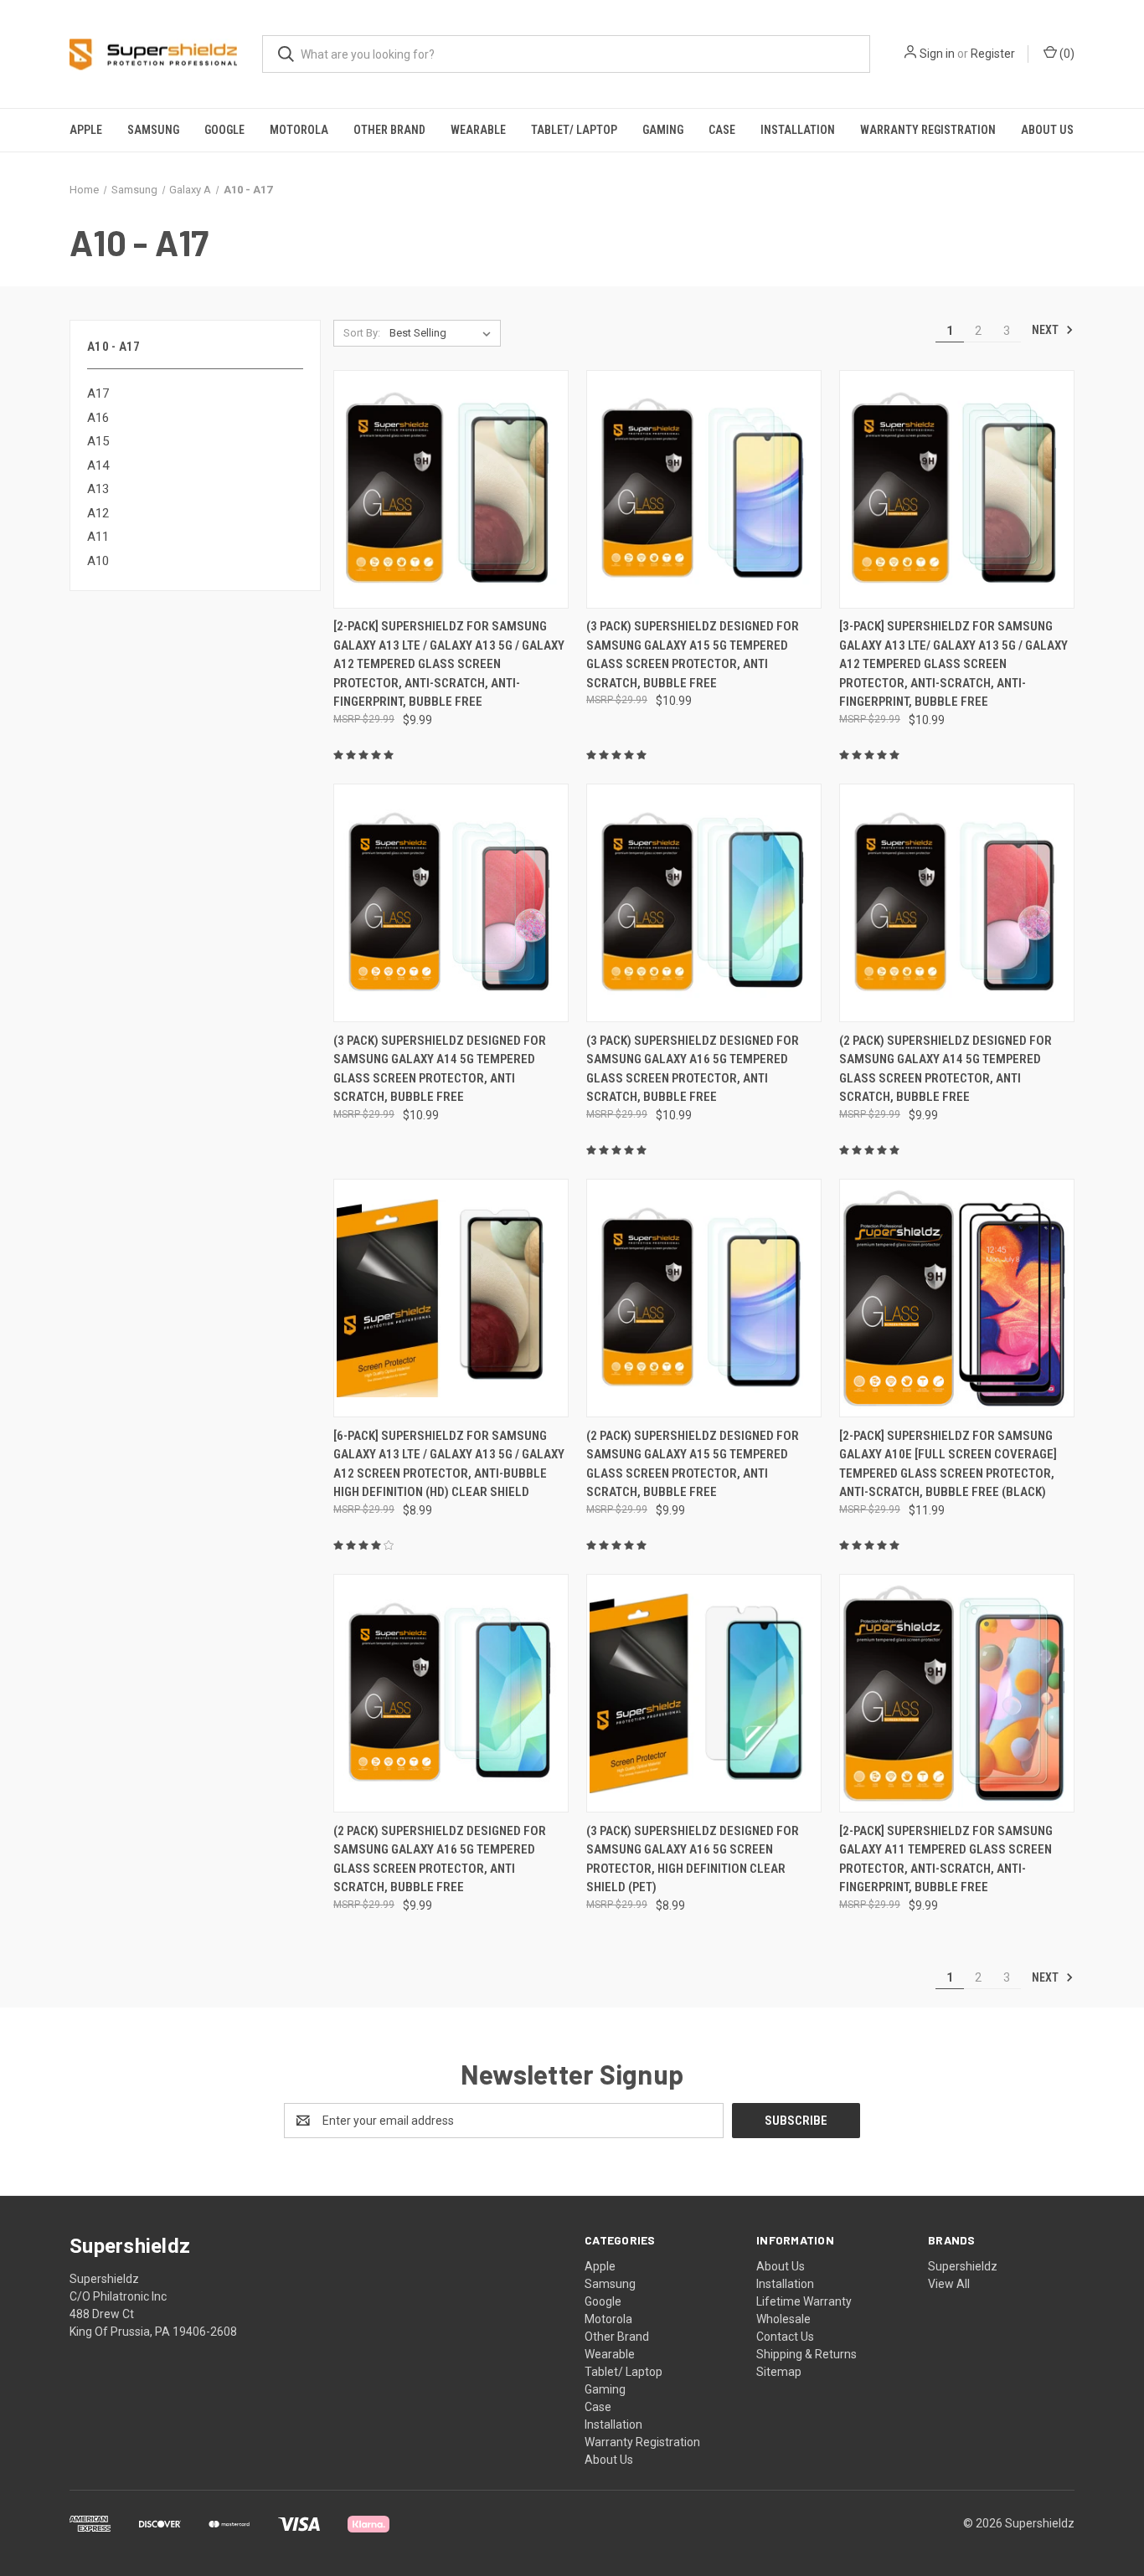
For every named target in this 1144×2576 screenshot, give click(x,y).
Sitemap (779, 2372)
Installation (798, 130)
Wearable (478, 130)
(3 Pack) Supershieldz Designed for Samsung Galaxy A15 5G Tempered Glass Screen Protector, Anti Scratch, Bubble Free (693, 655)
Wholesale (783, 2319)
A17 (98, 393)
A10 (98, 561)
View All (949, 2284)
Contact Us (785, 2337)
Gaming (663, 130)
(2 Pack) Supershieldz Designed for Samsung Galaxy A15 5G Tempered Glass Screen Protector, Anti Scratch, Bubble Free (693, 1464)
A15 (98, 441)
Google (224, 130)
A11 (98, 537)
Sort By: (362, 333)
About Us (1047, 130)
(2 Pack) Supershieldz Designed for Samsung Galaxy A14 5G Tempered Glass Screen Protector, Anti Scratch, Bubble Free (946, 1069)
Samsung (153, 130)
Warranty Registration (928, 130)
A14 (98, 465)
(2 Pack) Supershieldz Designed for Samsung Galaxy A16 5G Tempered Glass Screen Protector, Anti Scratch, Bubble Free (440, 1859)
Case (722, 130)
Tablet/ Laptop (574, 130)
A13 (98, 489)
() (1066, 54)
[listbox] (443, 333)
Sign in (937, 54)
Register (993, 54)
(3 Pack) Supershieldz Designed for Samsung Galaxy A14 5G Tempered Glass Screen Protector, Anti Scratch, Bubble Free (440, 1069)
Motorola (299, 130)
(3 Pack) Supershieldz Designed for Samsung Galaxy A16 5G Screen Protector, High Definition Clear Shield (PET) (693, 1859)
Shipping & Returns (806, 2354)
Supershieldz (963, 2266)
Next (1046, 330)
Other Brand (389, 130)
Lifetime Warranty (804, 2301)
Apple (86, 130)
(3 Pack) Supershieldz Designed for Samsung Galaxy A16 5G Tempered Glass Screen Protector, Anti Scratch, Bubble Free (693, 1069)
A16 (98, 418)
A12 (98, 513)
